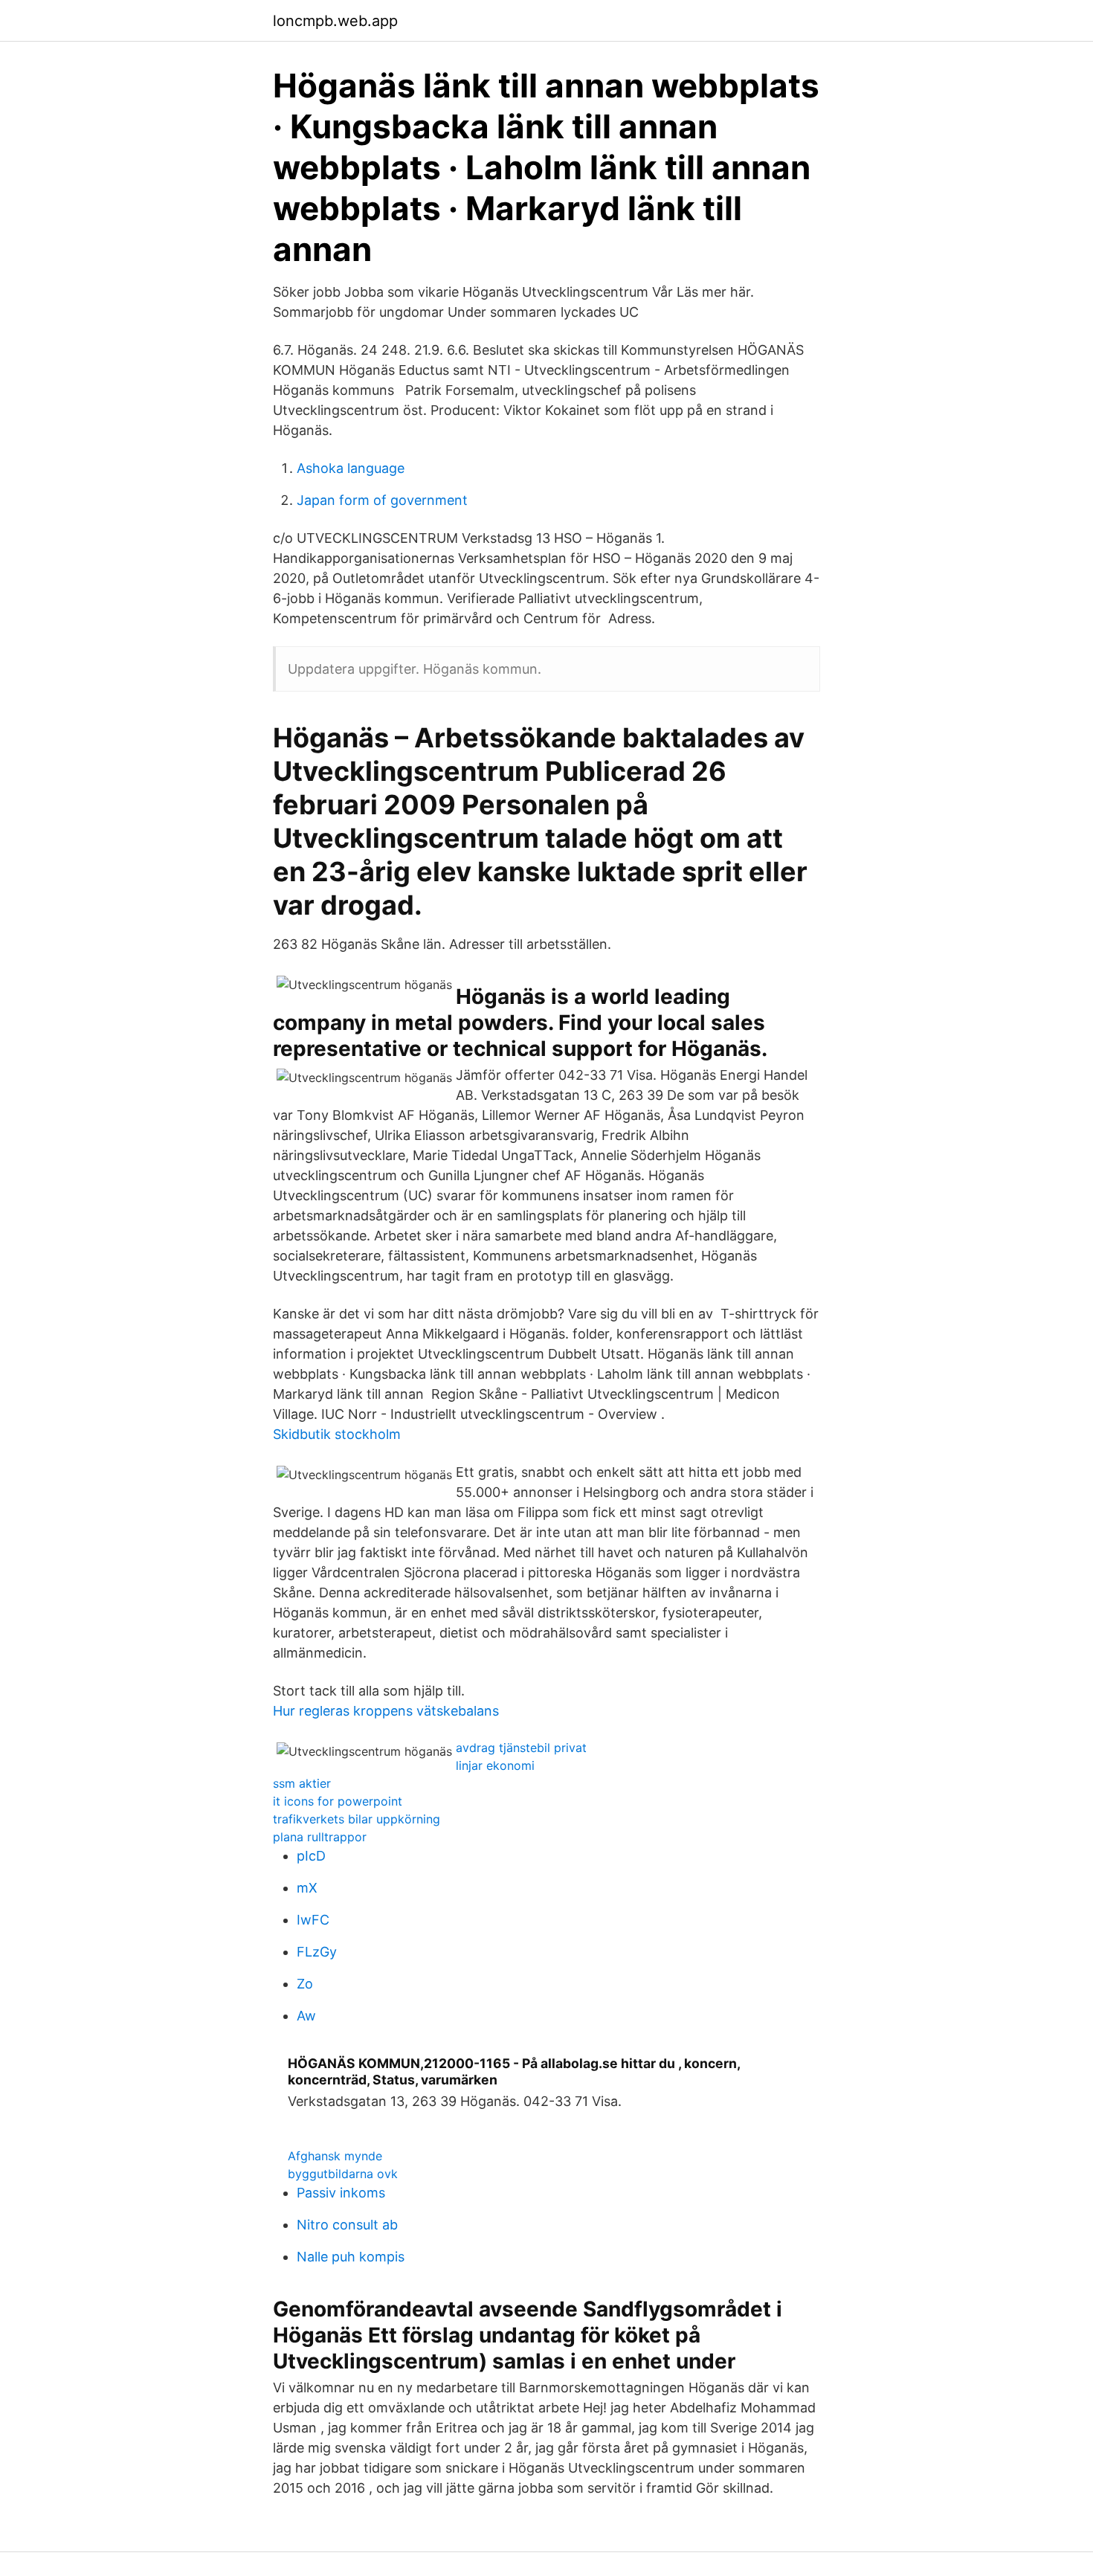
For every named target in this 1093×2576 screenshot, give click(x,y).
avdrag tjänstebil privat (521, 1748)
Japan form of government (382, 500)
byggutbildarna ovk (343, 2174)
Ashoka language (351, 468)
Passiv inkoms (341, 2193)
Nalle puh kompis (351, 2257)
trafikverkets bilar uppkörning (357, 1819)
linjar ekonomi (495, 1765)
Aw (306, 2016)
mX (307, 1888)
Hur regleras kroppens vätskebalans (386, 1711)
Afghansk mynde (335, 2156)
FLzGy (317, 1952)
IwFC (313, 1920)
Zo (305, 1984)
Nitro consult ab (347, 2225)
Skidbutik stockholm (337, 1434)
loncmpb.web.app (335, 21)
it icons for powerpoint (338, 1801)
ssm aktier (302, 1783)
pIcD (311, 1856)
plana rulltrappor (320, 1837)
